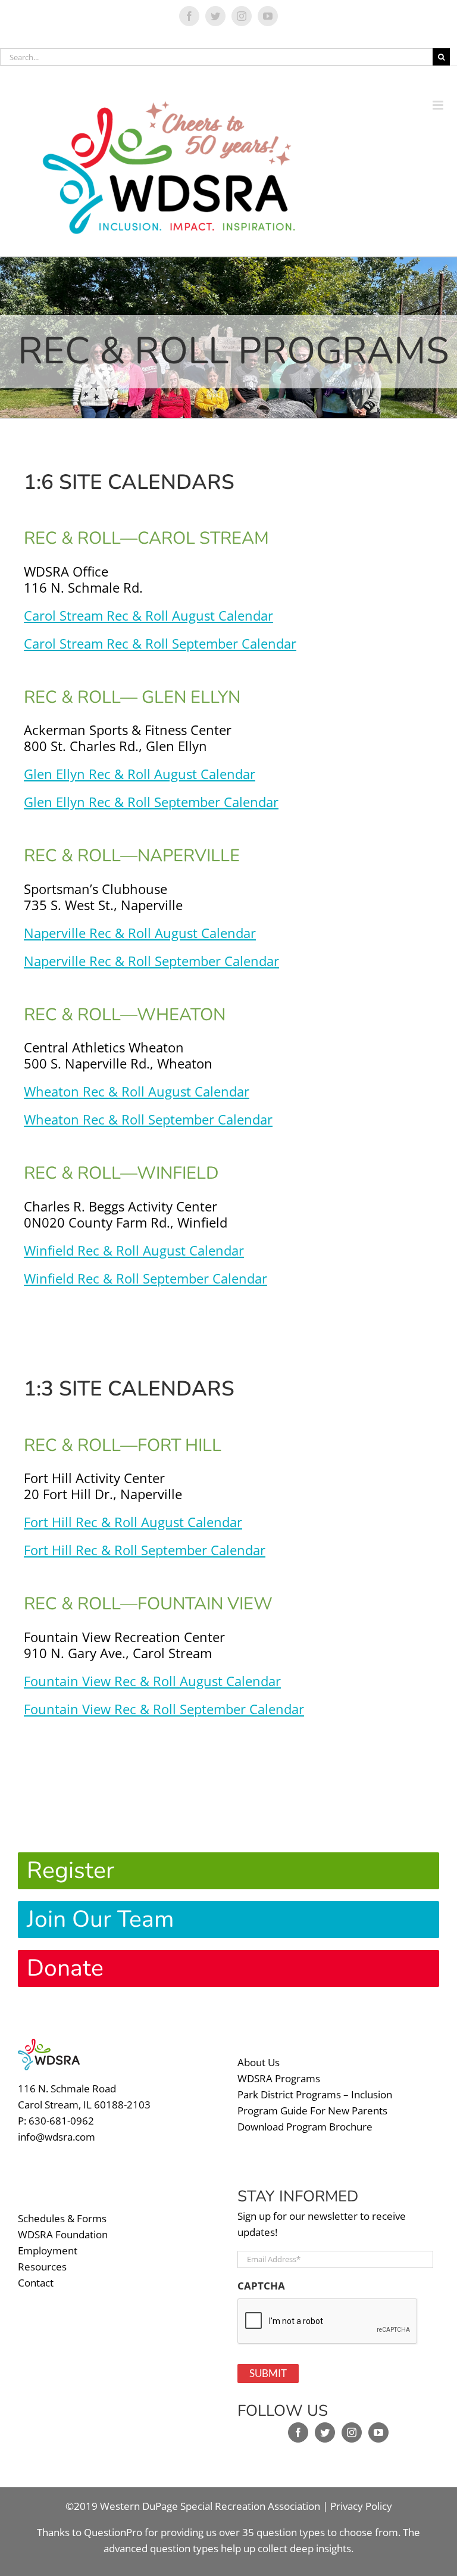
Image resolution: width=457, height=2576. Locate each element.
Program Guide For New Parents (312, 2111)
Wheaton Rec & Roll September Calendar (148, 1119)
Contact (36, 2283)
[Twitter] (325, 2432)
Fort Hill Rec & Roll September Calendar (145, 1550)
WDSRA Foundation (63, 2234)
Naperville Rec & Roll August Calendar (140, 933)
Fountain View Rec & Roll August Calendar (152, 1681)
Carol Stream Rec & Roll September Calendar (160, 643)
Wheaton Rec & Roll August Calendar (137, 1091)
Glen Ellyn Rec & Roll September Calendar (151, 802)
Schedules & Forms (62, 2218)
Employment (48, 2251)
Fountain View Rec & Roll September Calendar (164, 1709)
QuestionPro (113, 2532)
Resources (42, 2267)
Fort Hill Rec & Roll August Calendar (133, 1522)
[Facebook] (298, 2432)
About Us (259, 2062)
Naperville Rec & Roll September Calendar (151, 961)
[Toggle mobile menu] (445, 90)
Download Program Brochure (305, 2127)
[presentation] (328, 2322)
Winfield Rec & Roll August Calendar (134, 1250)
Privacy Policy (361, 2506)
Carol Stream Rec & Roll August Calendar (148, 615)
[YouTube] (378, 2432)
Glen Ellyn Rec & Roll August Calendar (140, 774)
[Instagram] (352, 2432)
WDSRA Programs (279, 2078)
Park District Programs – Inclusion (315, 2094)
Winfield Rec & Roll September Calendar (145, 1278)
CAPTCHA (261, 2286)
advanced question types (162, 2548)
